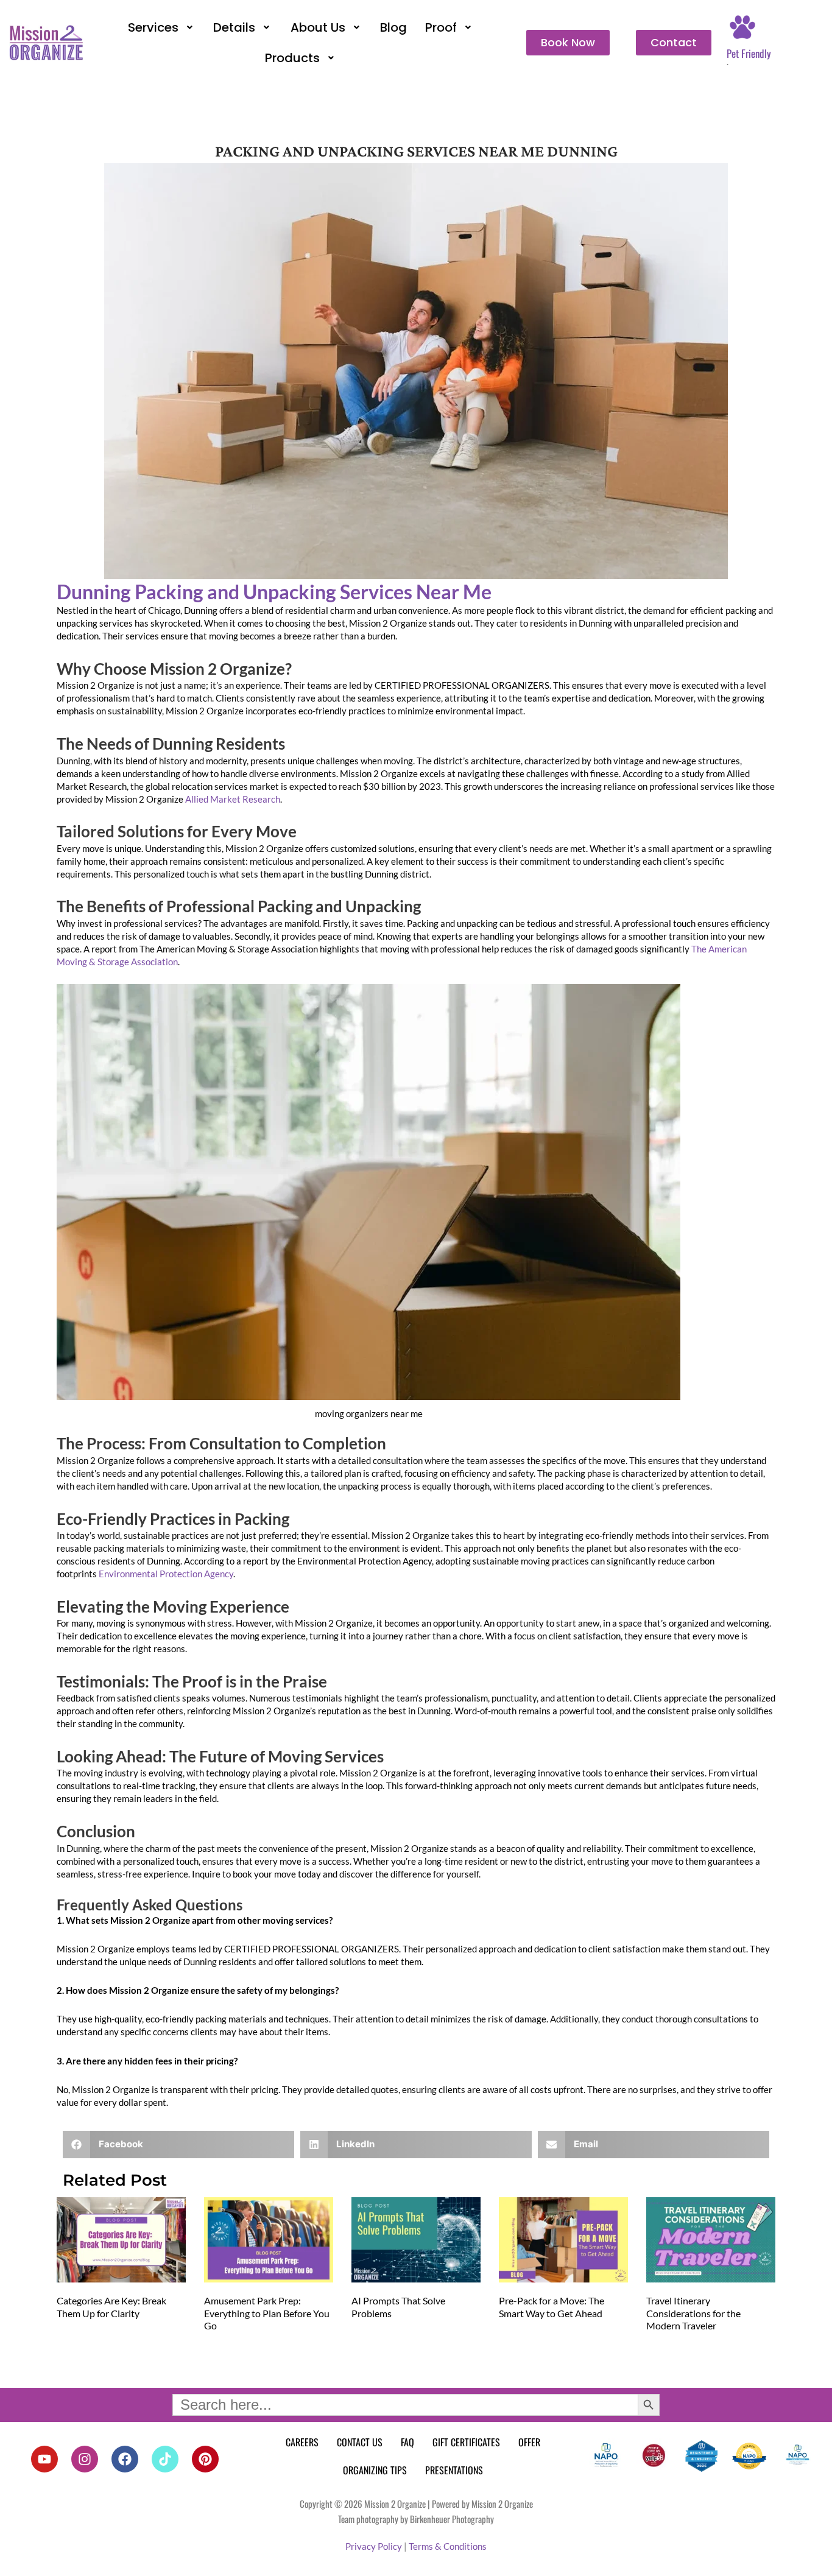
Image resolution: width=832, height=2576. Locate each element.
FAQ (407, 2442)
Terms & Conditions (448, 2546)
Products (292, 58)
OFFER (529, 2442)
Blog (393, 27)
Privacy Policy (374, 2546)
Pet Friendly (749, 53)
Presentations (454, 2470)
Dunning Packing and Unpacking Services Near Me (274, 592)
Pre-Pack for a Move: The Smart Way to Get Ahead (552, 2307)
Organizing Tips (375, 2470)
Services (153, 27)
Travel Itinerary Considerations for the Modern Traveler (693, 2313)
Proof (441, 27)
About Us (318, 27)
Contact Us (360, 2442)
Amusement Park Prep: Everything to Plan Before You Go (267, 2313)
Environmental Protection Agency (166, 1574)
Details (234, 27)
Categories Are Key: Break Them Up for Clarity (111, 2307)
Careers (302, 2442)
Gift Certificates (466, 2442)
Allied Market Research (233, 799)
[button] (162, 27)
